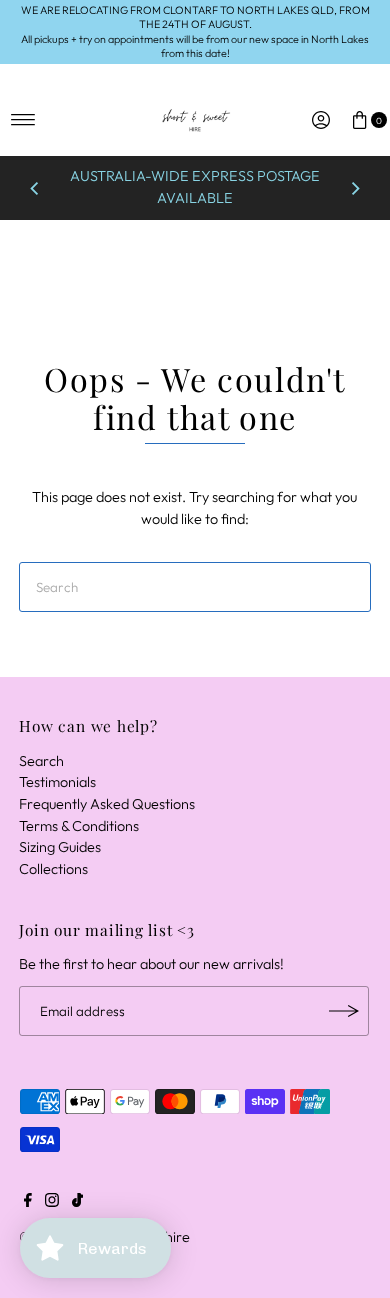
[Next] (355, 188)
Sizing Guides (60, 847)
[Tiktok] (77, 1202)
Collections (53, 869)
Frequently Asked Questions (107, 804)
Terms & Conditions (79, 826)
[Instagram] (52, 1202)
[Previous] (35, 188)
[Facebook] (28, 1202)
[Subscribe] (344, 1011)
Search (41, 761)
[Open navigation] (23, 120)
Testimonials (57, 782)
